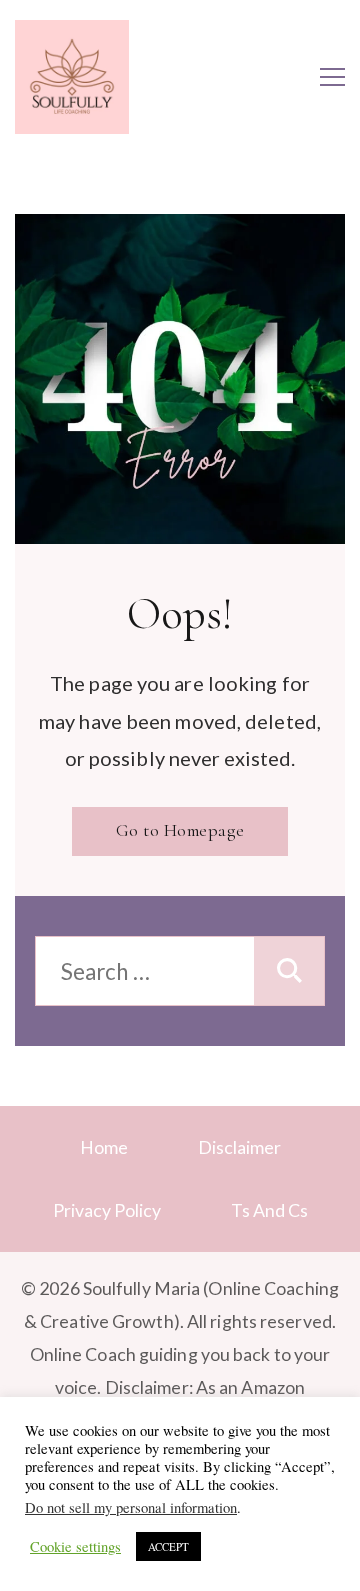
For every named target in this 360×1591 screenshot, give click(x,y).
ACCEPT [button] (168, 1546)
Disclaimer (239, 1147)
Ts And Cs (269, 1210)
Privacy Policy (107, 1210)
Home (104, 1147)
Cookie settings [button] (75, 1547)
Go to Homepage (180, 830)
